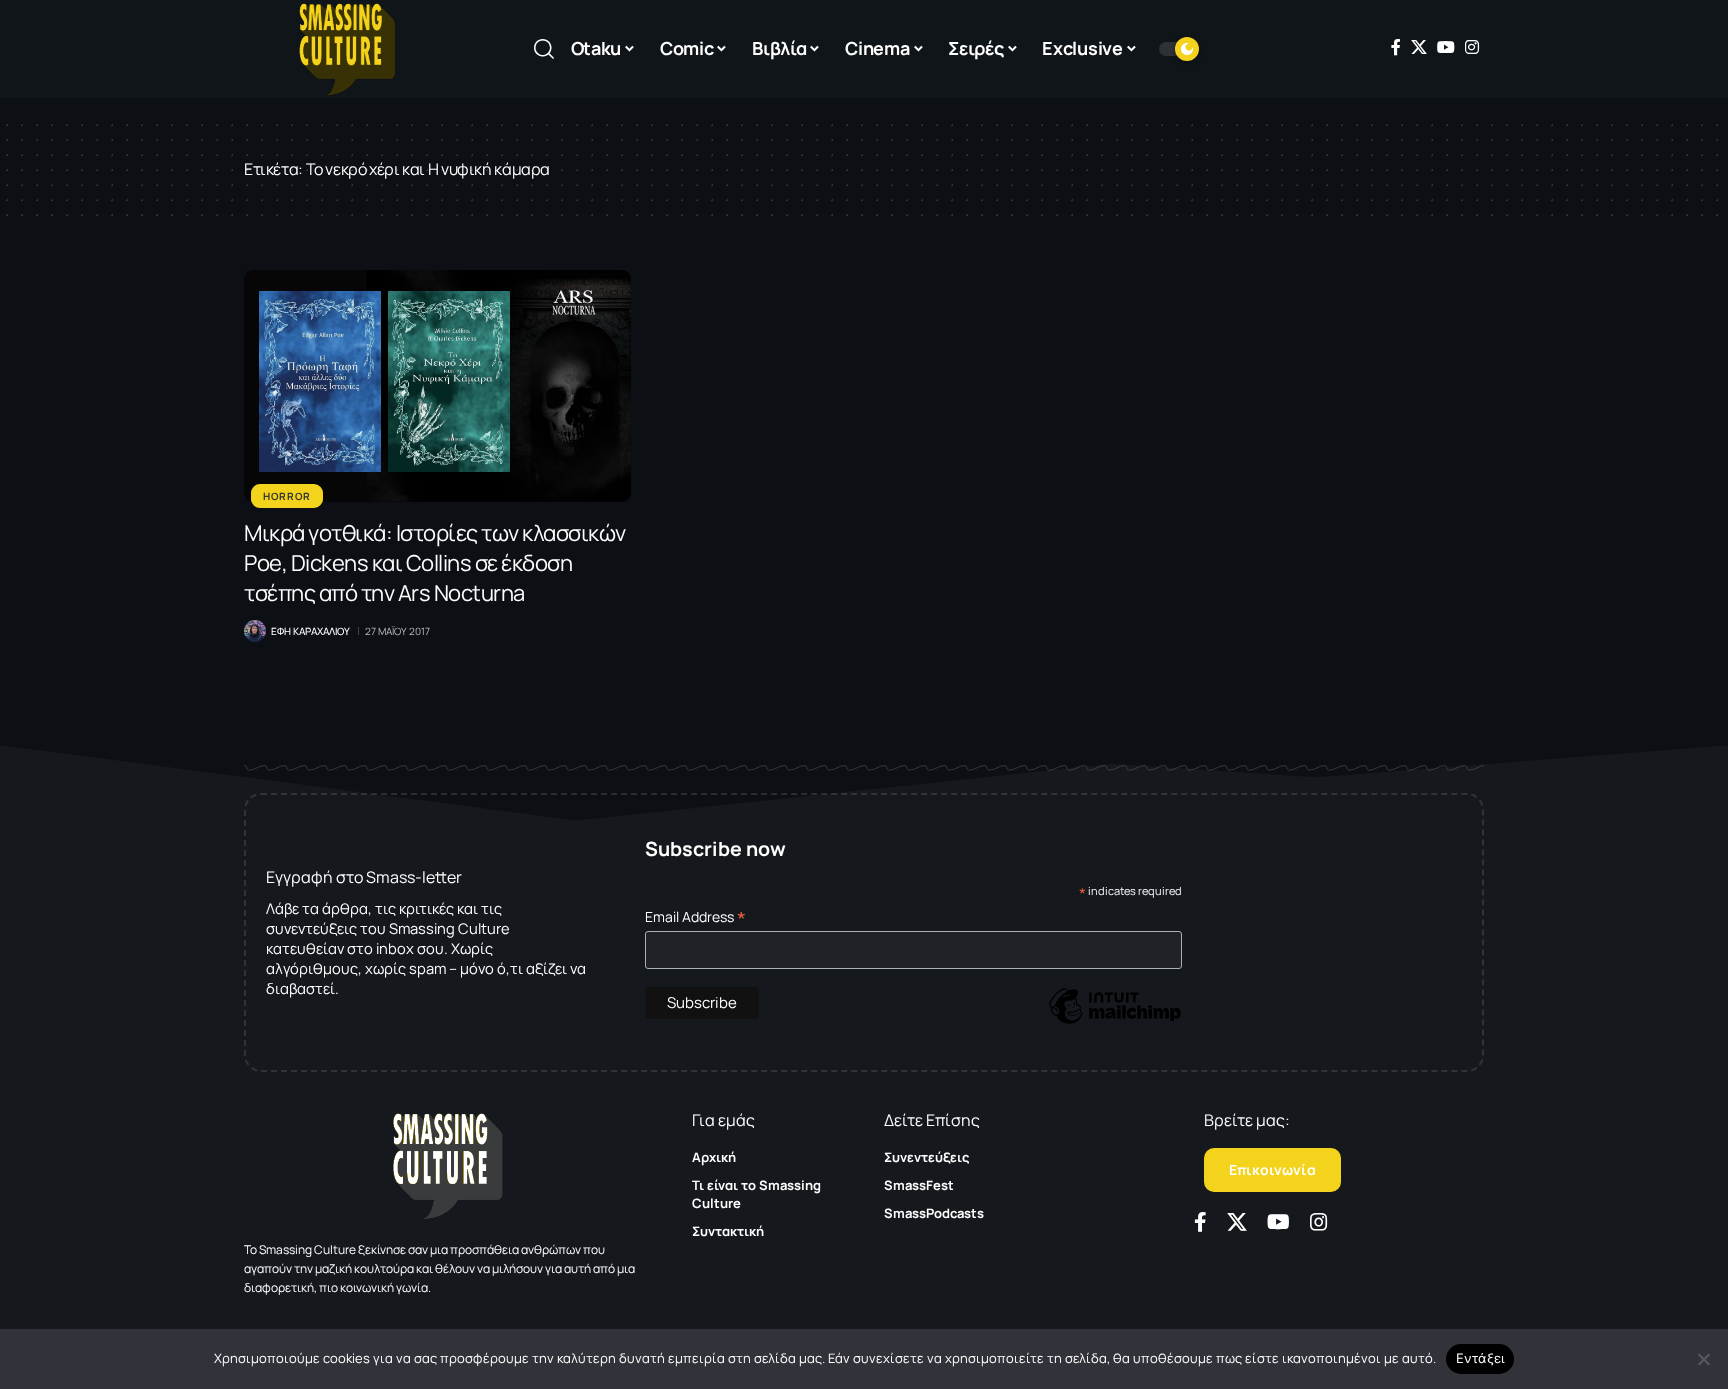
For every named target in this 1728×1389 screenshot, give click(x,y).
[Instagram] (1472, 47)
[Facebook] (1396, 47)
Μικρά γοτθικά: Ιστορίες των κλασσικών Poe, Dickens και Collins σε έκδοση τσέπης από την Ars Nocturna (435, 563)
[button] (544, 49)
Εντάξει (1480, 1358)
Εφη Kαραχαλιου (310, 631)
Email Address (695, 916)
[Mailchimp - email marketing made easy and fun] (1115, 1020)
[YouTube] (1446, 47)
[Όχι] (1703, 1359)
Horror (287, 496)
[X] (1419, 47)
